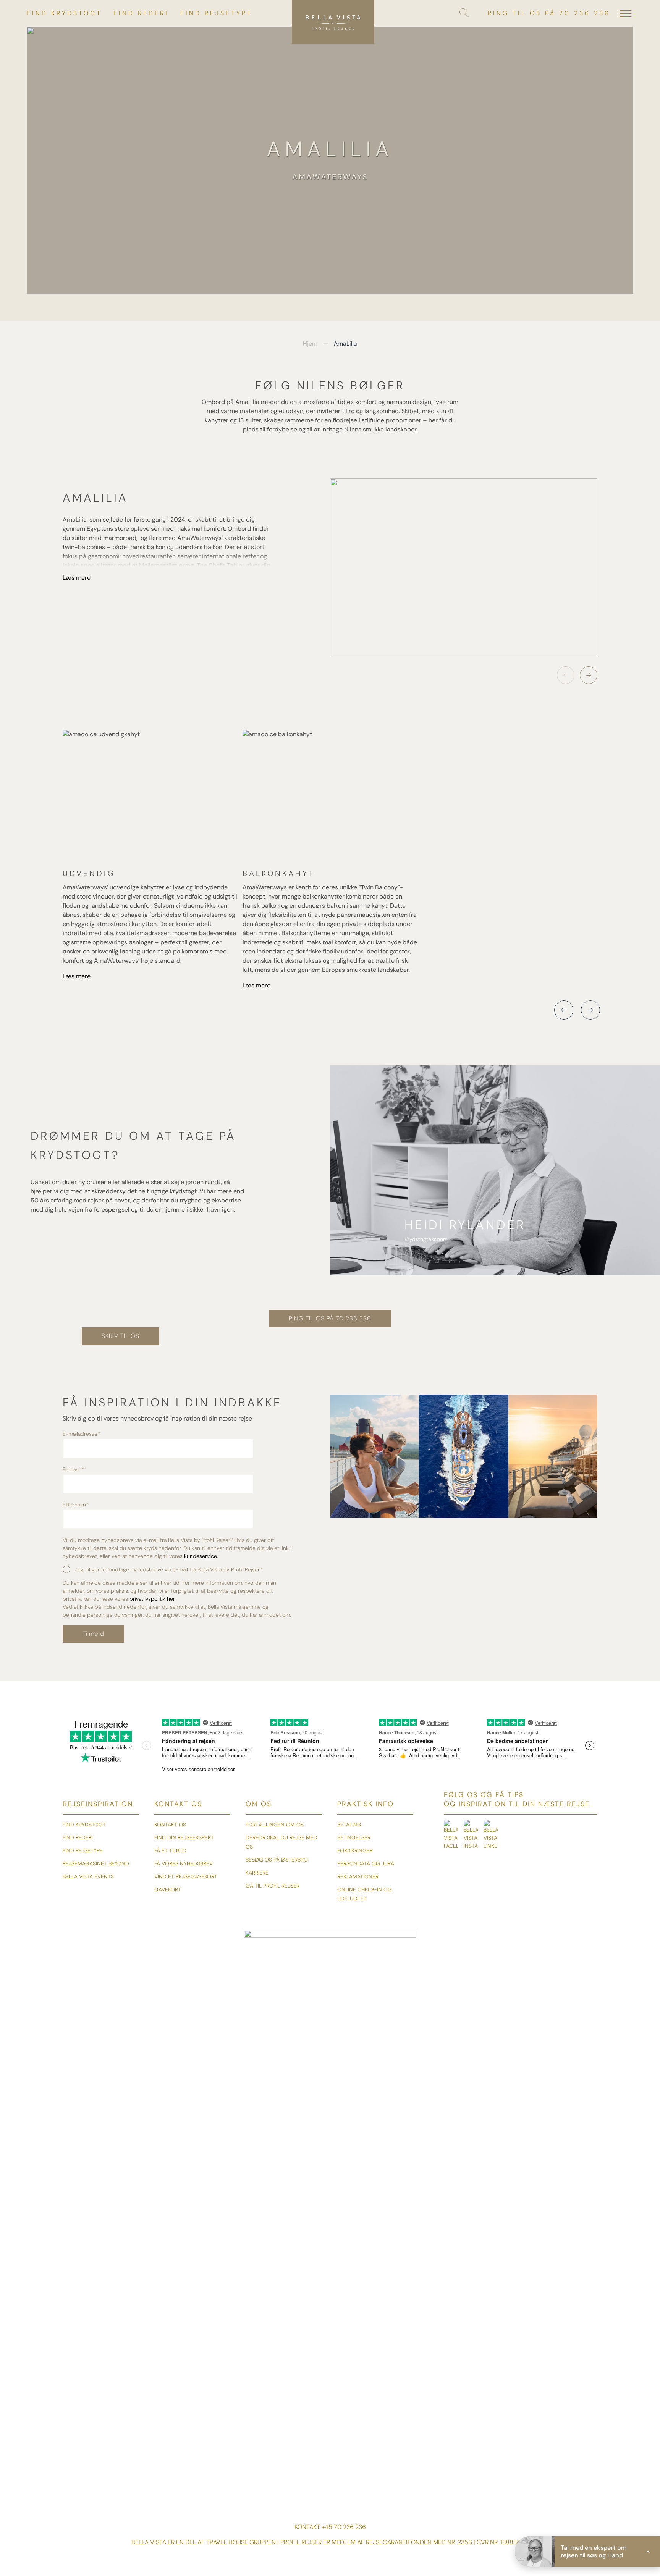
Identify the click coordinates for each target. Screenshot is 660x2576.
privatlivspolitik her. (153, 1599)
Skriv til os (121, 1336)
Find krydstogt (64, 13)
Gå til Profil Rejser (273, 1886)
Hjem (310, 343)
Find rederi (141, 13)
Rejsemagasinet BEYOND (96, 1863)
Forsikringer (355, 1850)
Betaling (349, 1825)
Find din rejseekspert (184, 1837)
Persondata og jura (366, 1863)
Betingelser (354, 1837)
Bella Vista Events (88, 1876)
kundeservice (201, 1556)
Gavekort (168, 1889)
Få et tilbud (170, 1850)
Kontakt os (170, 1825)
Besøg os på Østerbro (277, 1860)
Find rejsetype (216, 13)
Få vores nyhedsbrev (184, 1863)
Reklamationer (358, 1876)
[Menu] (626, 13)
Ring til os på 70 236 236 (549, 13)
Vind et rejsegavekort (186, 1876)
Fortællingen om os (275, 1825)
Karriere (257, 1873)
